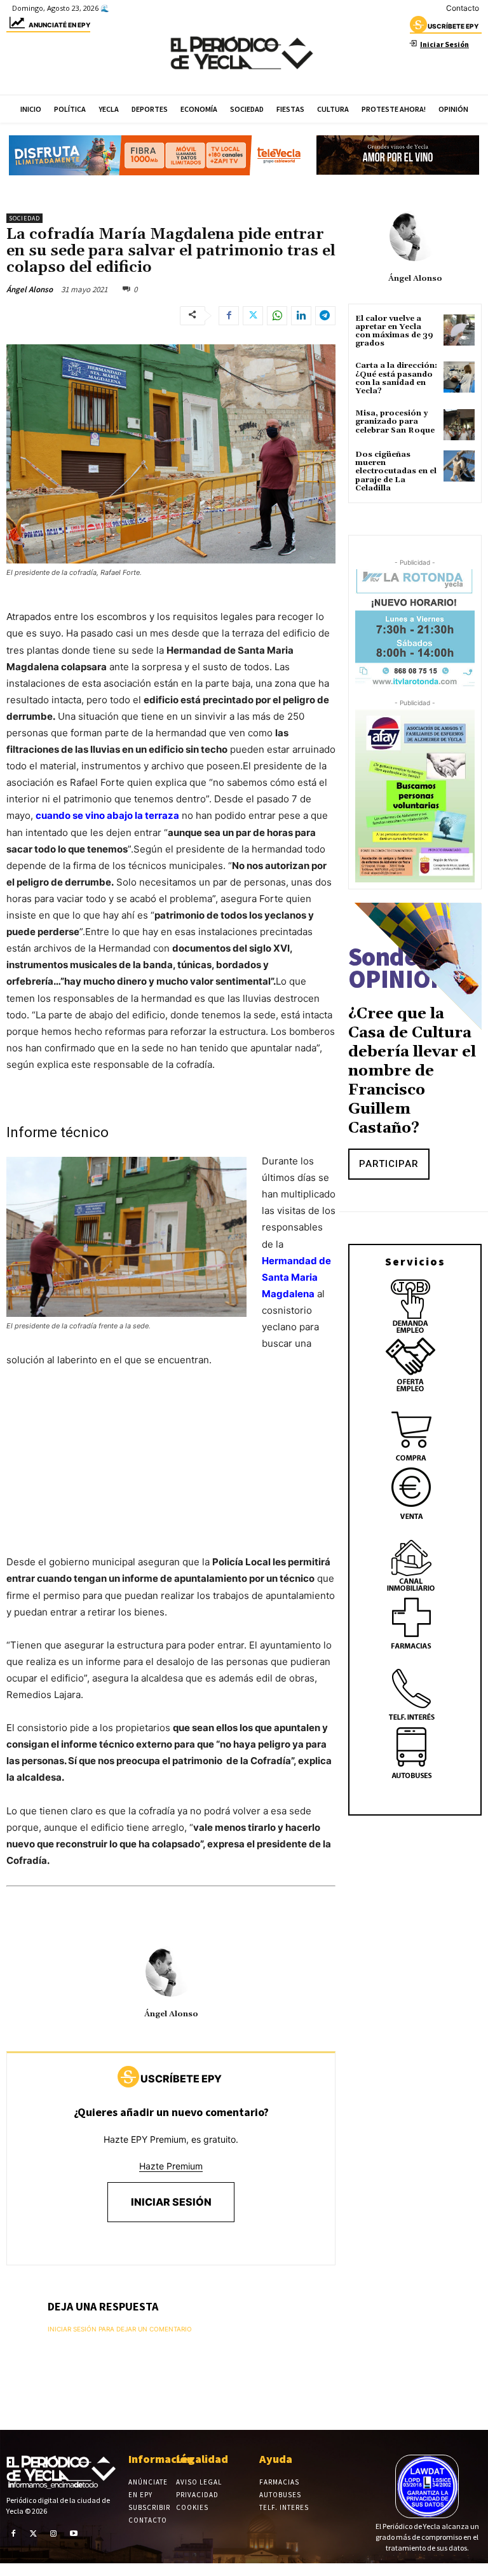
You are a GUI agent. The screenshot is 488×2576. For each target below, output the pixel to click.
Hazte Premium (171, 2166)
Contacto (463, 8)
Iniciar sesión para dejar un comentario (120, 2329)
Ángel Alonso (30, 289)
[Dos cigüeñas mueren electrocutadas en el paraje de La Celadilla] (459, 466)
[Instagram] (53, 2533)
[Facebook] (229, 316)
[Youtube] (74, 2533)
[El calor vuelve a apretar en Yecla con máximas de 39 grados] (459, 330)
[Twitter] (253, 316)
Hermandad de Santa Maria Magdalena (296, 1277)
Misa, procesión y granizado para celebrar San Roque (395, 421)
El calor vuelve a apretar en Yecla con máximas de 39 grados (394, 331)
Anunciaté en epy (59, 25)
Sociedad (24, 218)
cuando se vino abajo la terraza (107, 815)
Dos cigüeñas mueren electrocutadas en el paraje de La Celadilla (396, 471)
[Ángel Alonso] (171, 1971)
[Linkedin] (301, 316)
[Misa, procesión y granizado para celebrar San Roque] (459, 425)
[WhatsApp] (277, 316)
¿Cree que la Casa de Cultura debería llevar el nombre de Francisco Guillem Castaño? (412, 1071)
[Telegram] (325, 316)
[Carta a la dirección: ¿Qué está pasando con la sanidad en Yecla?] (459, 377)
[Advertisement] (171, 1474)
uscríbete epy (453, 26)
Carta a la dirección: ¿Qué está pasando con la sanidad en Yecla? (396, 378)
